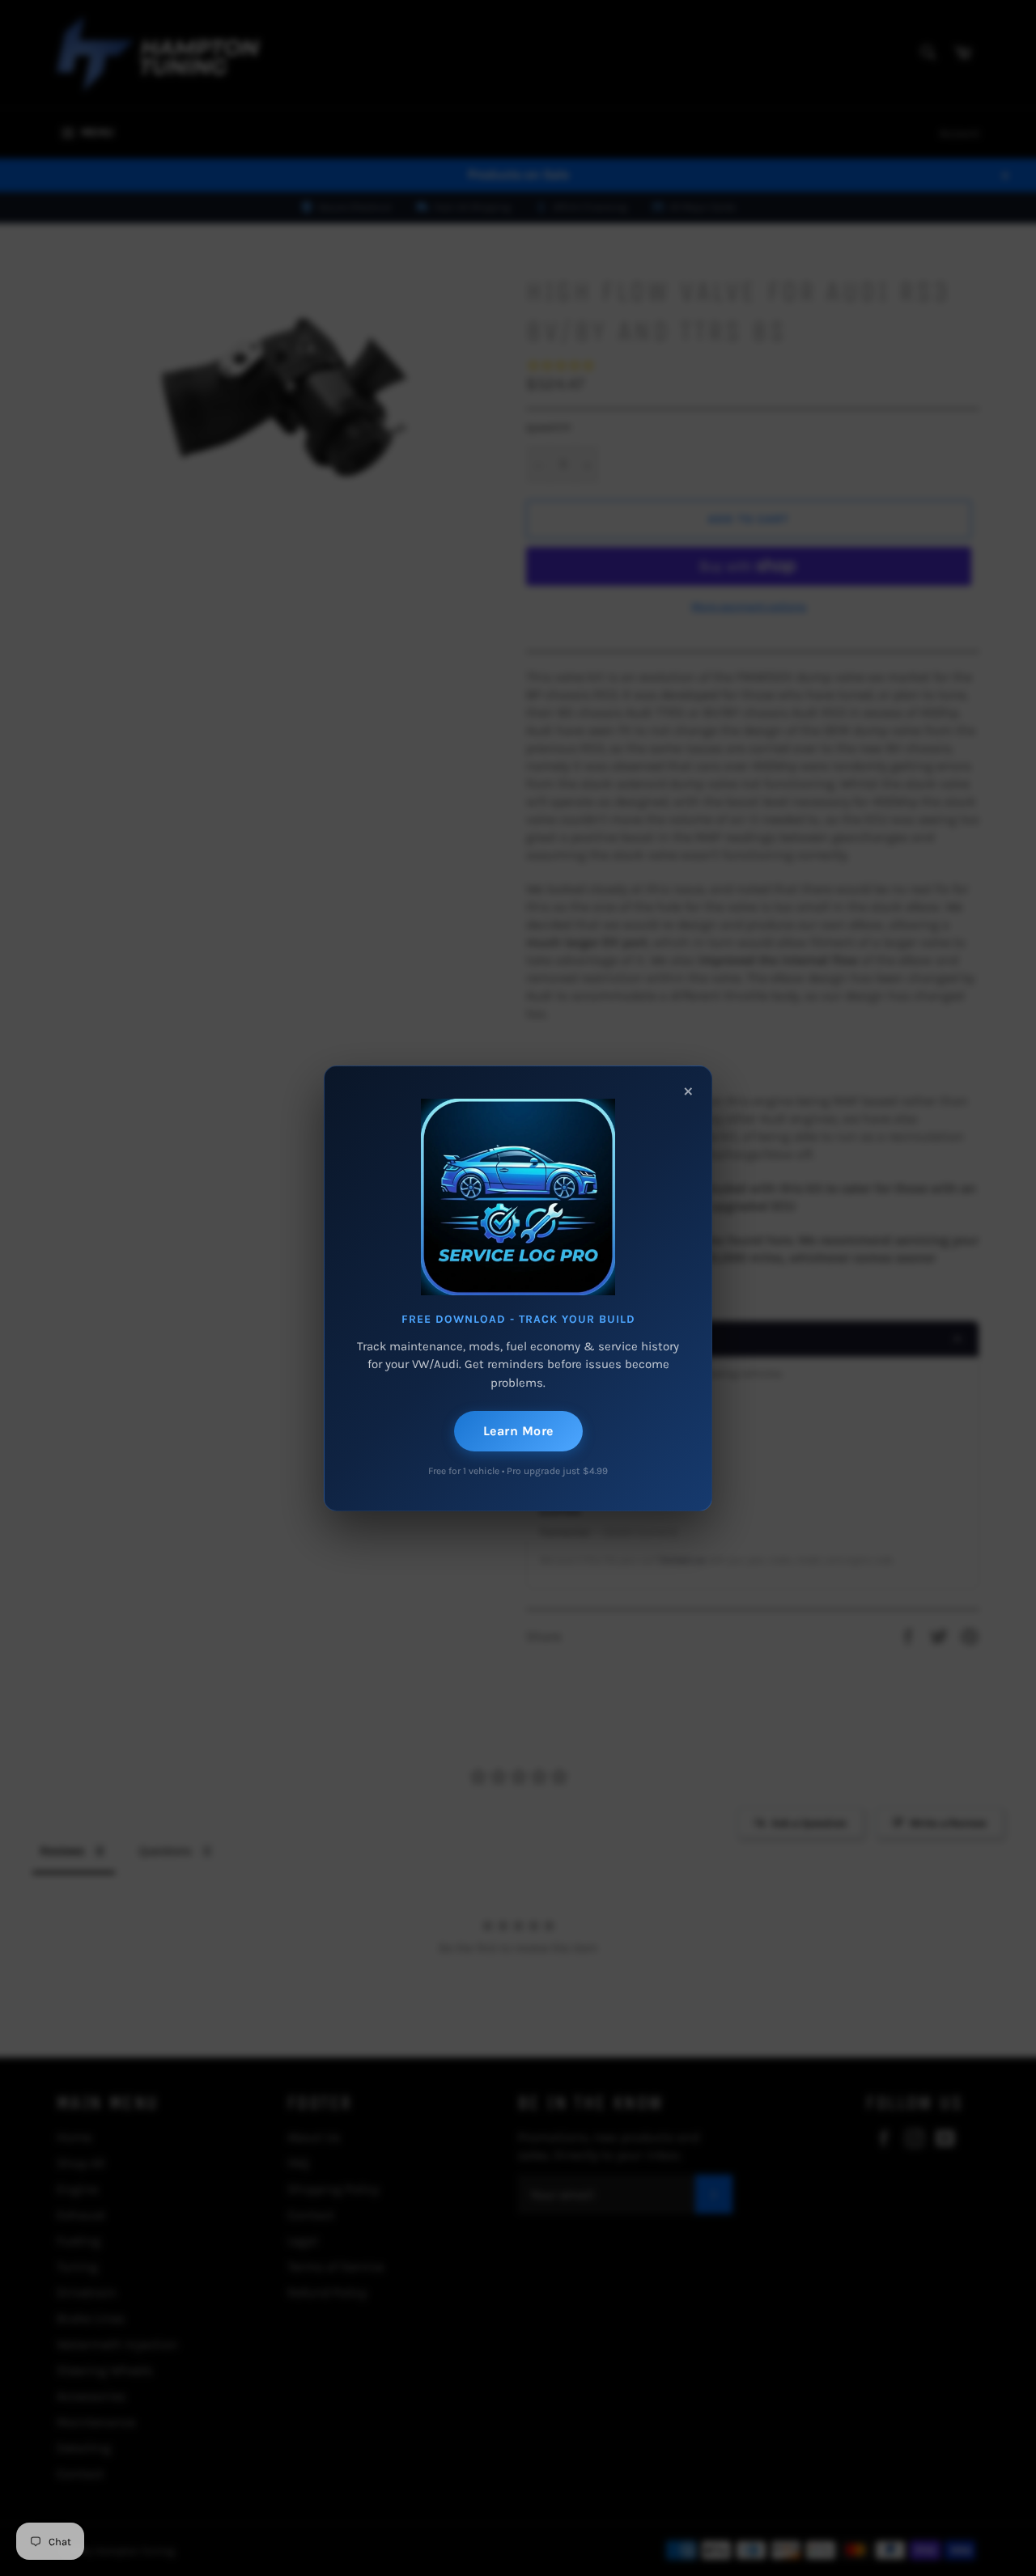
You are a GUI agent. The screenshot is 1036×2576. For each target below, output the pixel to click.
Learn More (518, 1431)
